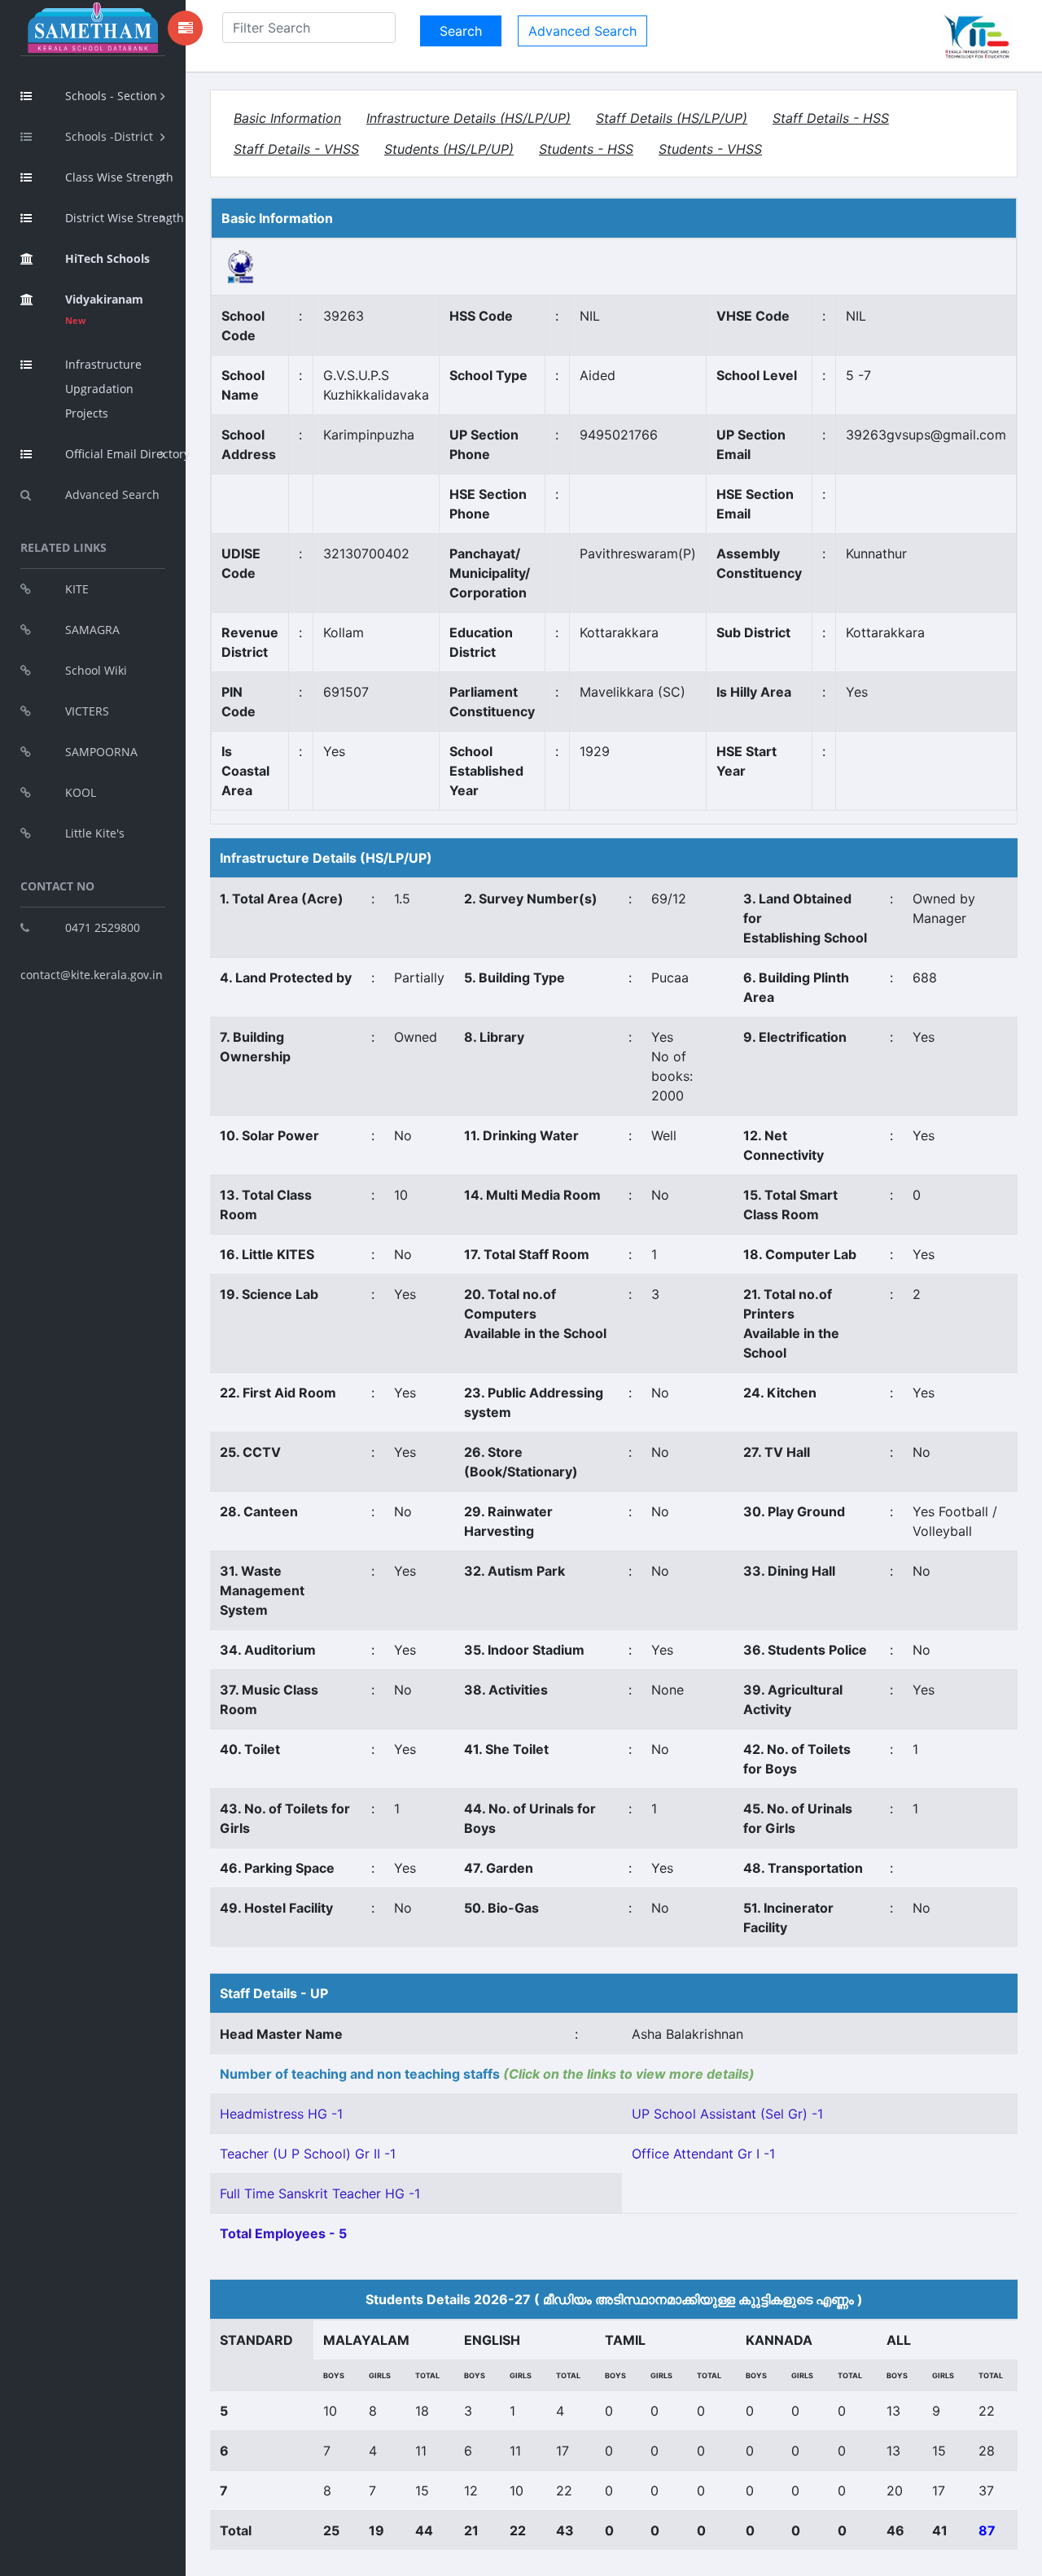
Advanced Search (112, 494)
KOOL (81, 792)
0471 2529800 (103, 927)
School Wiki (96, 670)
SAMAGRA (92, 630)
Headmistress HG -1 (281, 2114)
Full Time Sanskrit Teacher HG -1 (320, 2193)
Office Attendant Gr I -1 (703, 2154)
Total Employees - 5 (283, 2233)
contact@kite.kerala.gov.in (92, 975)
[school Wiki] (241, 265)
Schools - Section (111, 96)
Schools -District (109, 136)
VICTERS (87, 711)
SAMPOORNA (101, 752)
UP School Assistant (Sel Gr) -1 (727, 2114)
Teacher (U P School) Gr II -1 (308, 2154)
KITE (77, 589)
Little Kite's (95, 833)
